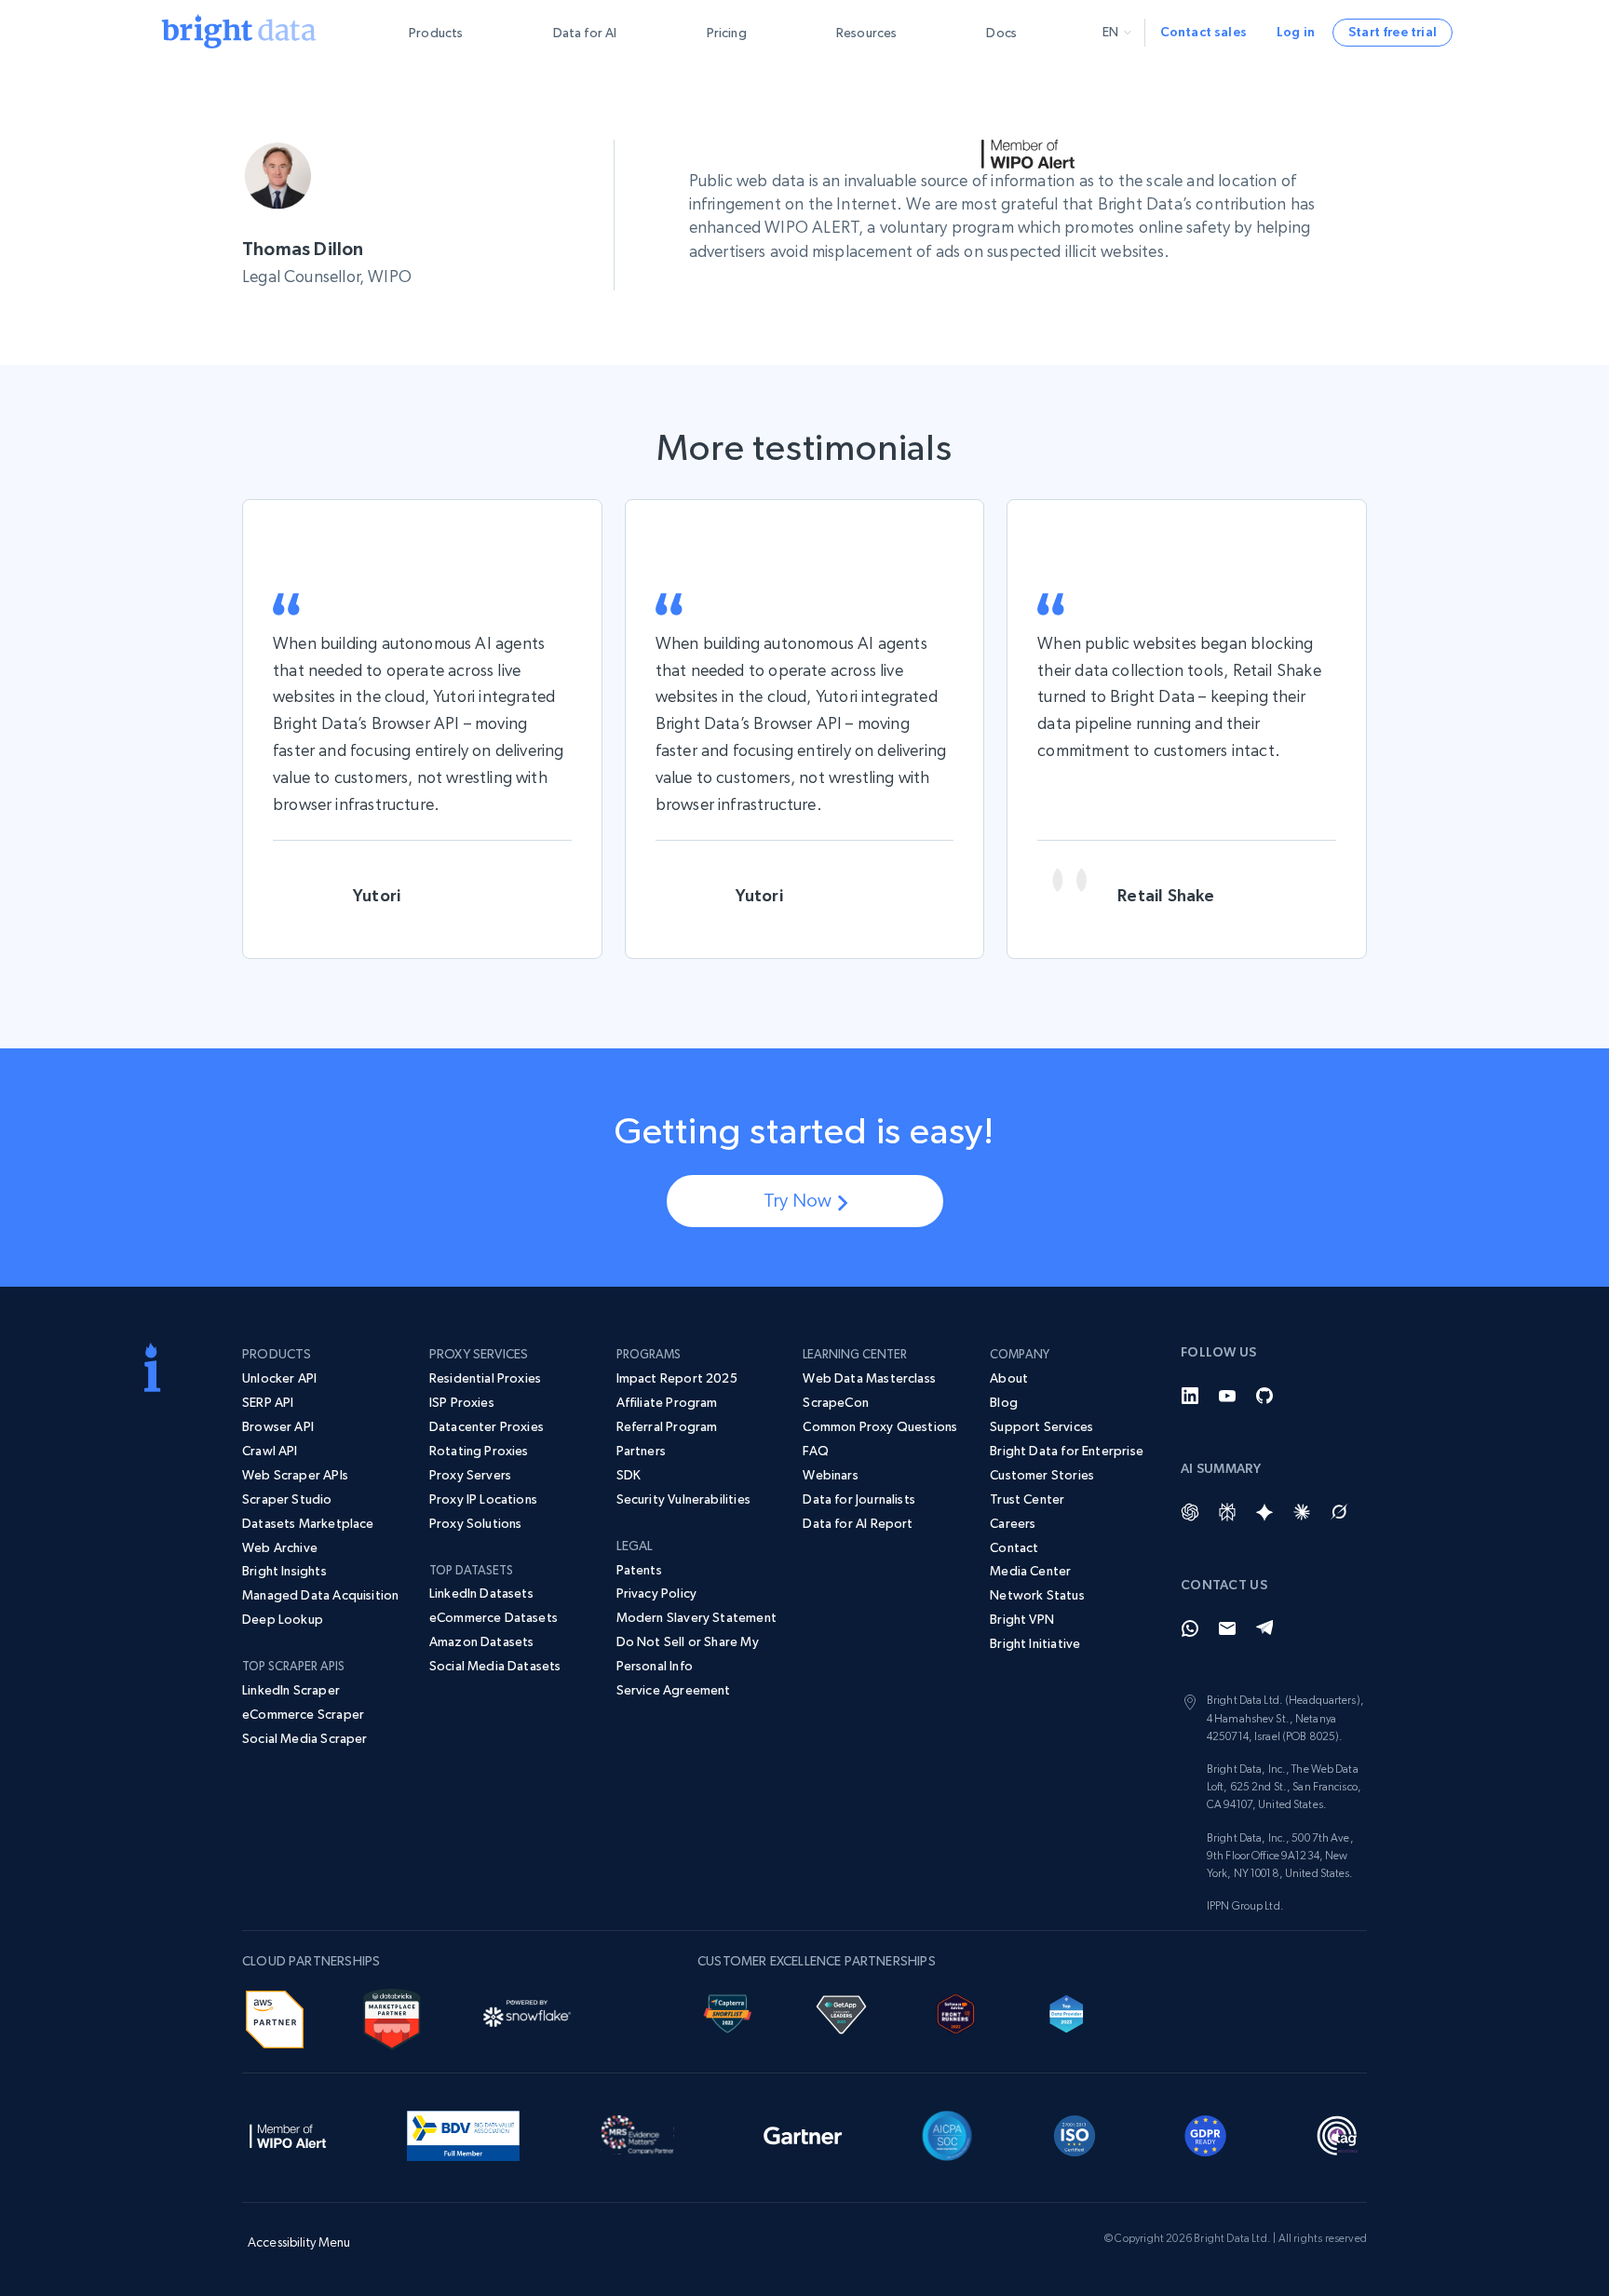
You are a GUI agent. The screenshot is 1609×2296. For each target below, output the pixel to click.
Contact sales (1203, 32)
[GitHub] (1264, 1396)
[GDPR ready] (1206, 2133)
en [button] (1110, 32)
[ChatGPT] (1190, 1512)
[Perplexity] (1227, 1512)
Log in (1296, 32)
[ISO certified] (1075, 2133)
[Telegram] (1264, 1628)
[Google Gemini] (1264, 1512)
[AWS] (275, 2017)
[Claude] (1302, 1512)
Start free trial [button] (1393, 32)
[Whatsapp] (1190, 1628)
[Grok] (1339, 1512)
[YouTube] (1227, 1396)
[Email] (1227, 1628)
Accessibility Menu (299, 2242)
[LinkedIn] (1190, 1396)
